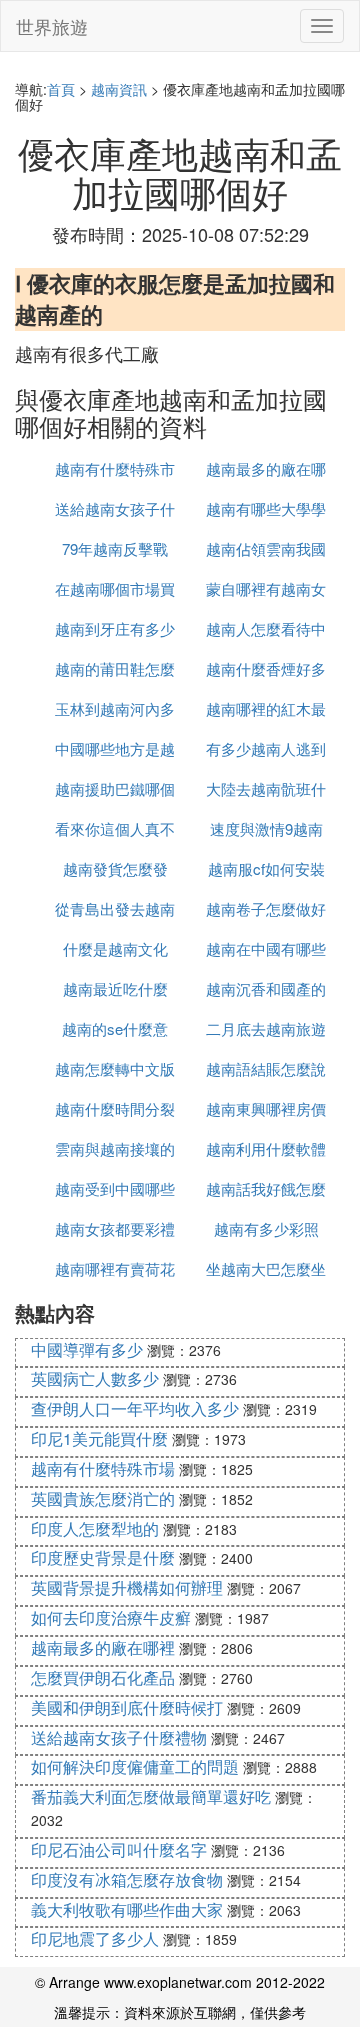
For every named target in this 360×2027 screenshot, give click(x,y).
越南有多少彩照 (266, 1228)
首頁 (61, 89)
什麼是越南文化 (115, 948)
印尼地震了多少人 (95, 1938)
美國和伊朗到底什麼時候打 (127, 1707)
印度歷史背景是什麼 (103, 1557)
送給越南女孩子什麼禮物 (119, 1737)
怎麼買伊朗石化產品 (103, 1677)
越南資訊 (119, 89)
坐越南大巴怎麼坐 (266, 1268)
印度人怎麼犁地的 (95, 1528)
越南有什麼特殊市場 (103, 1468)
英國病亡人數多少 (95, 1378)
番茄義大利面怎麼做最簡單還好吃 (151, 1796)
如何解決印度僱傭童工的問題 (135, 1766)
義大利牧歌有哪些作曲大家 (127, 1909)
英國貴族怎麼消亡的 (103, 1498)
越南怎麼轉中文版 (115, 1068)
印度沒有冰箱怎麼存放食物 (127, 1879)
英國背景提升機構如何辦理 (127, 1587)
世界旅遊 (52, 26)
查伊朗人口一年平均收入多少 (135, 1408)
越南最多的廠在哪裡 (103, 1647)
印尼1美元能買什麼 (99, 1438)
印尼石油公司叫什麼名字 (119, 1849)
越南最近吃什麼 (115, 988)
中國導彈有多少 (87, 1349)
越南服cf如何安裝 (266, 868)
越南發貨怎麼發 (115, 868)
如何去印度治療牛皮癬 (111, 1617)
